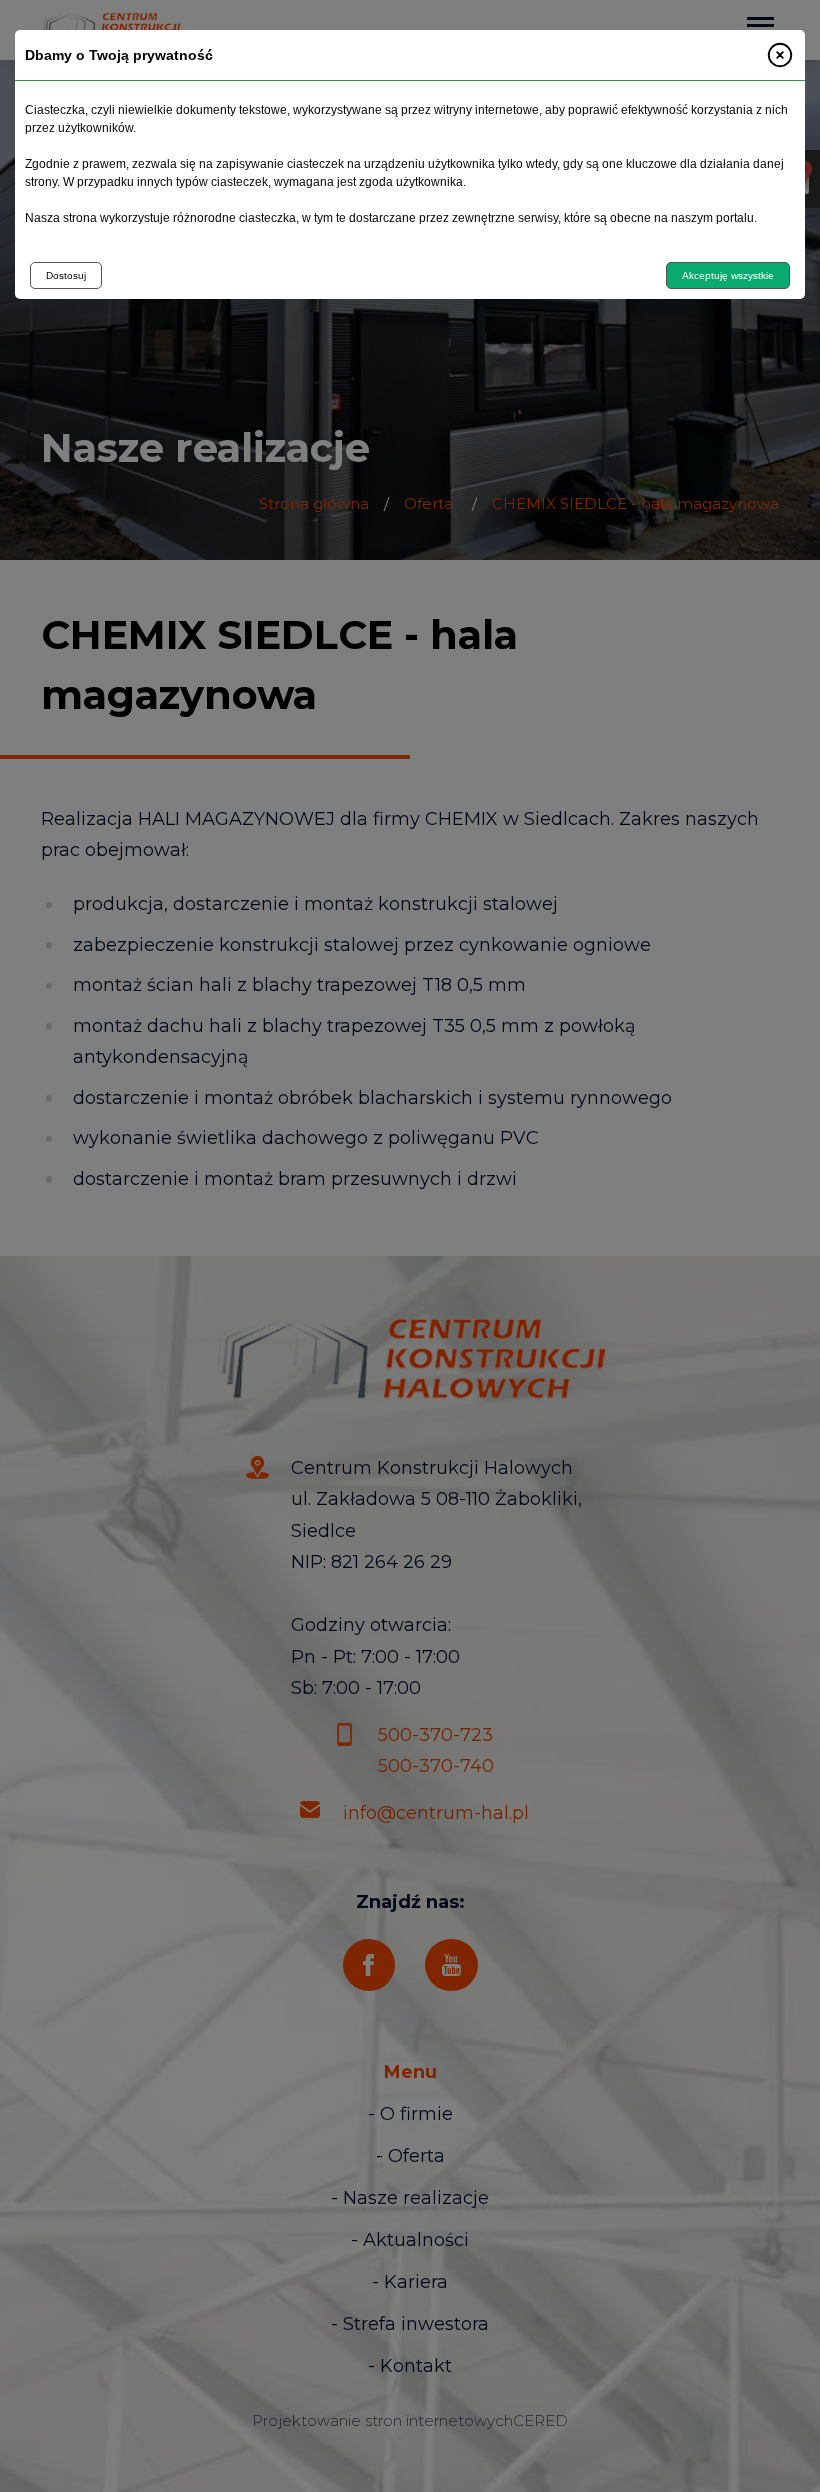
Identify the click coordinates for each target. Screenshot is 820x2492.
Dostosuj (66, 275)
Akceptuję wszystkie (728, 275)
